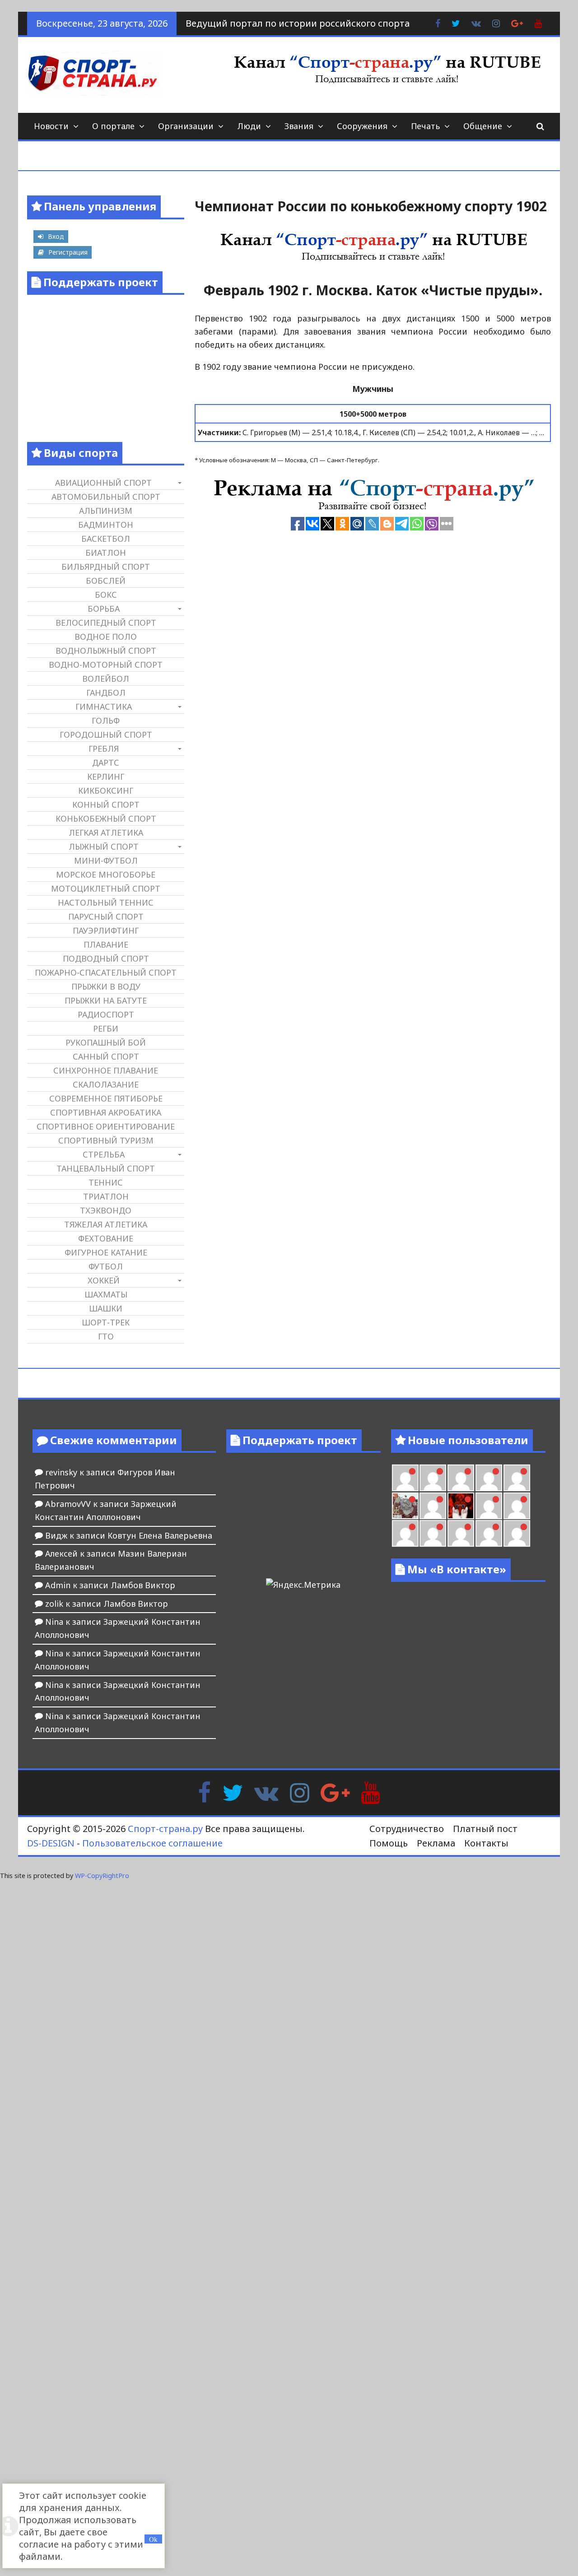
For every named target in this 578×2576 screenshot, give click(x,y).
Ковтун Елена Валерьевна (160, 1535)
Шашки (106, 1308)
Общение (483, 126)
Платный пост (485, 1829)
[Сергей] (489, 1533)
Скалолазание (106, 1084)
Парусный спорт (106, 916)
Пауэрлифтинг (106, 930)
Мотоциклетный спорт (106, 888)
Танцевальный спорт (106, 1168)
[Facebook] (204, 1792)
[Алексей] (517, 1533)
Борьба (104, 609)
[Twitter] (233, 1792)
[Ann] (433, 1478)
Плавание (106, 944)
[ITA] (433, 1506)
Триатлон (106, 1196)
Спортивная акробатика (106, 1112)
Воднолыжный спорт (106, 651)
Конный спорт (106, 804)
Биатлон (106, 553)
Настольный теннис (106, 902)
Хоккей (104, 1280)
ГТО (106, 1336)
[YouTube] (371, 1792)
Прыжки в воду (106, 986)
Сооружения (362, 126)
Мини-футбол (106, 860)
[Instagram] (300, 1792)
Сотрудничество (407, 1829)
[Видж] (461, 1533)
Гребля (104, 749)
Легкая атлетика (106, 832)
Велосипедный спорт (106, 623)
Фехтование (106, 1238)
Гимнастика (104, 707)
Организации (186, 126)
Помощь (389, 1843)
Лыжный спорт (104, 846)
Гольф (106, 721)
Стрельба (104, 1154)
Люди (249, 126)
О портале (113, 126)
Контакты (486, 1843)
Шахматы (106, 1294)
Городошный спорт (106, 735)
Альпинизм (106, 511)
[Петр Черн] (405, 1478)
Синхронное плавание (106, 1070)
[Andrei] (517, 1506)
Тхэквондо (106, 1210)
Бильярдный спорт (106, 567)
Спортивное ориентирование (106, 1126)
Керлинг (106, 777)
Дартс (106, 763)
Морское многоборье (106, 874)
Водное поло (106, 637)
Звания (299, 126)
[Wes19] (405, 1506)
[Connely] (461, 1478)
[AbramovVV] (433, 1533)
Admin (58, 1585)
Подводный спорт (106, 958)
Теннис (106, 1182)
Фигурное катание (106, 1252)
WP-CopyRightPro (102, 1876)
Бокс (106, 595)
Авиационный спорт (103, 483)
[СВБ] (405, 1533)
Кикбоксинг (106, 790)
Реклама (436, 1843)
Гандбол (106, 693)
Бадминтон (106, 525)
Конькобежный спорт (106, 818)
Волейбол (106, 679)
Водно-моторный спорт (106, 665)
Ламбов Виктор (143, 1585)
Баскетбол (106, 539)
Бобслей (106, 581)
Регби (106, 1028)
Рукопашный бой (106, 1042)
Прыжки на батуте (106, 1000)
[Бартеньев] (489, 1506)
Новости (51, 126)
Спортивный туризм (106, 1140)
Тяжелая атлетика (106, 1224)
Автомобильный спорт (106, 497)
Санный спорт (106, 1056)
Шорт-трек (106, 1322)
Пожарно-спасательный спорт (106, 972)
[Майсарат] (461, 1506)
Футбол (106, 1266)
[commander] (517, 1478)
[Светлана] (489, 1478)
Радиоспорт (106, 1014)
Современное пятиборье (106, 1098)
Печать (425, 126)
